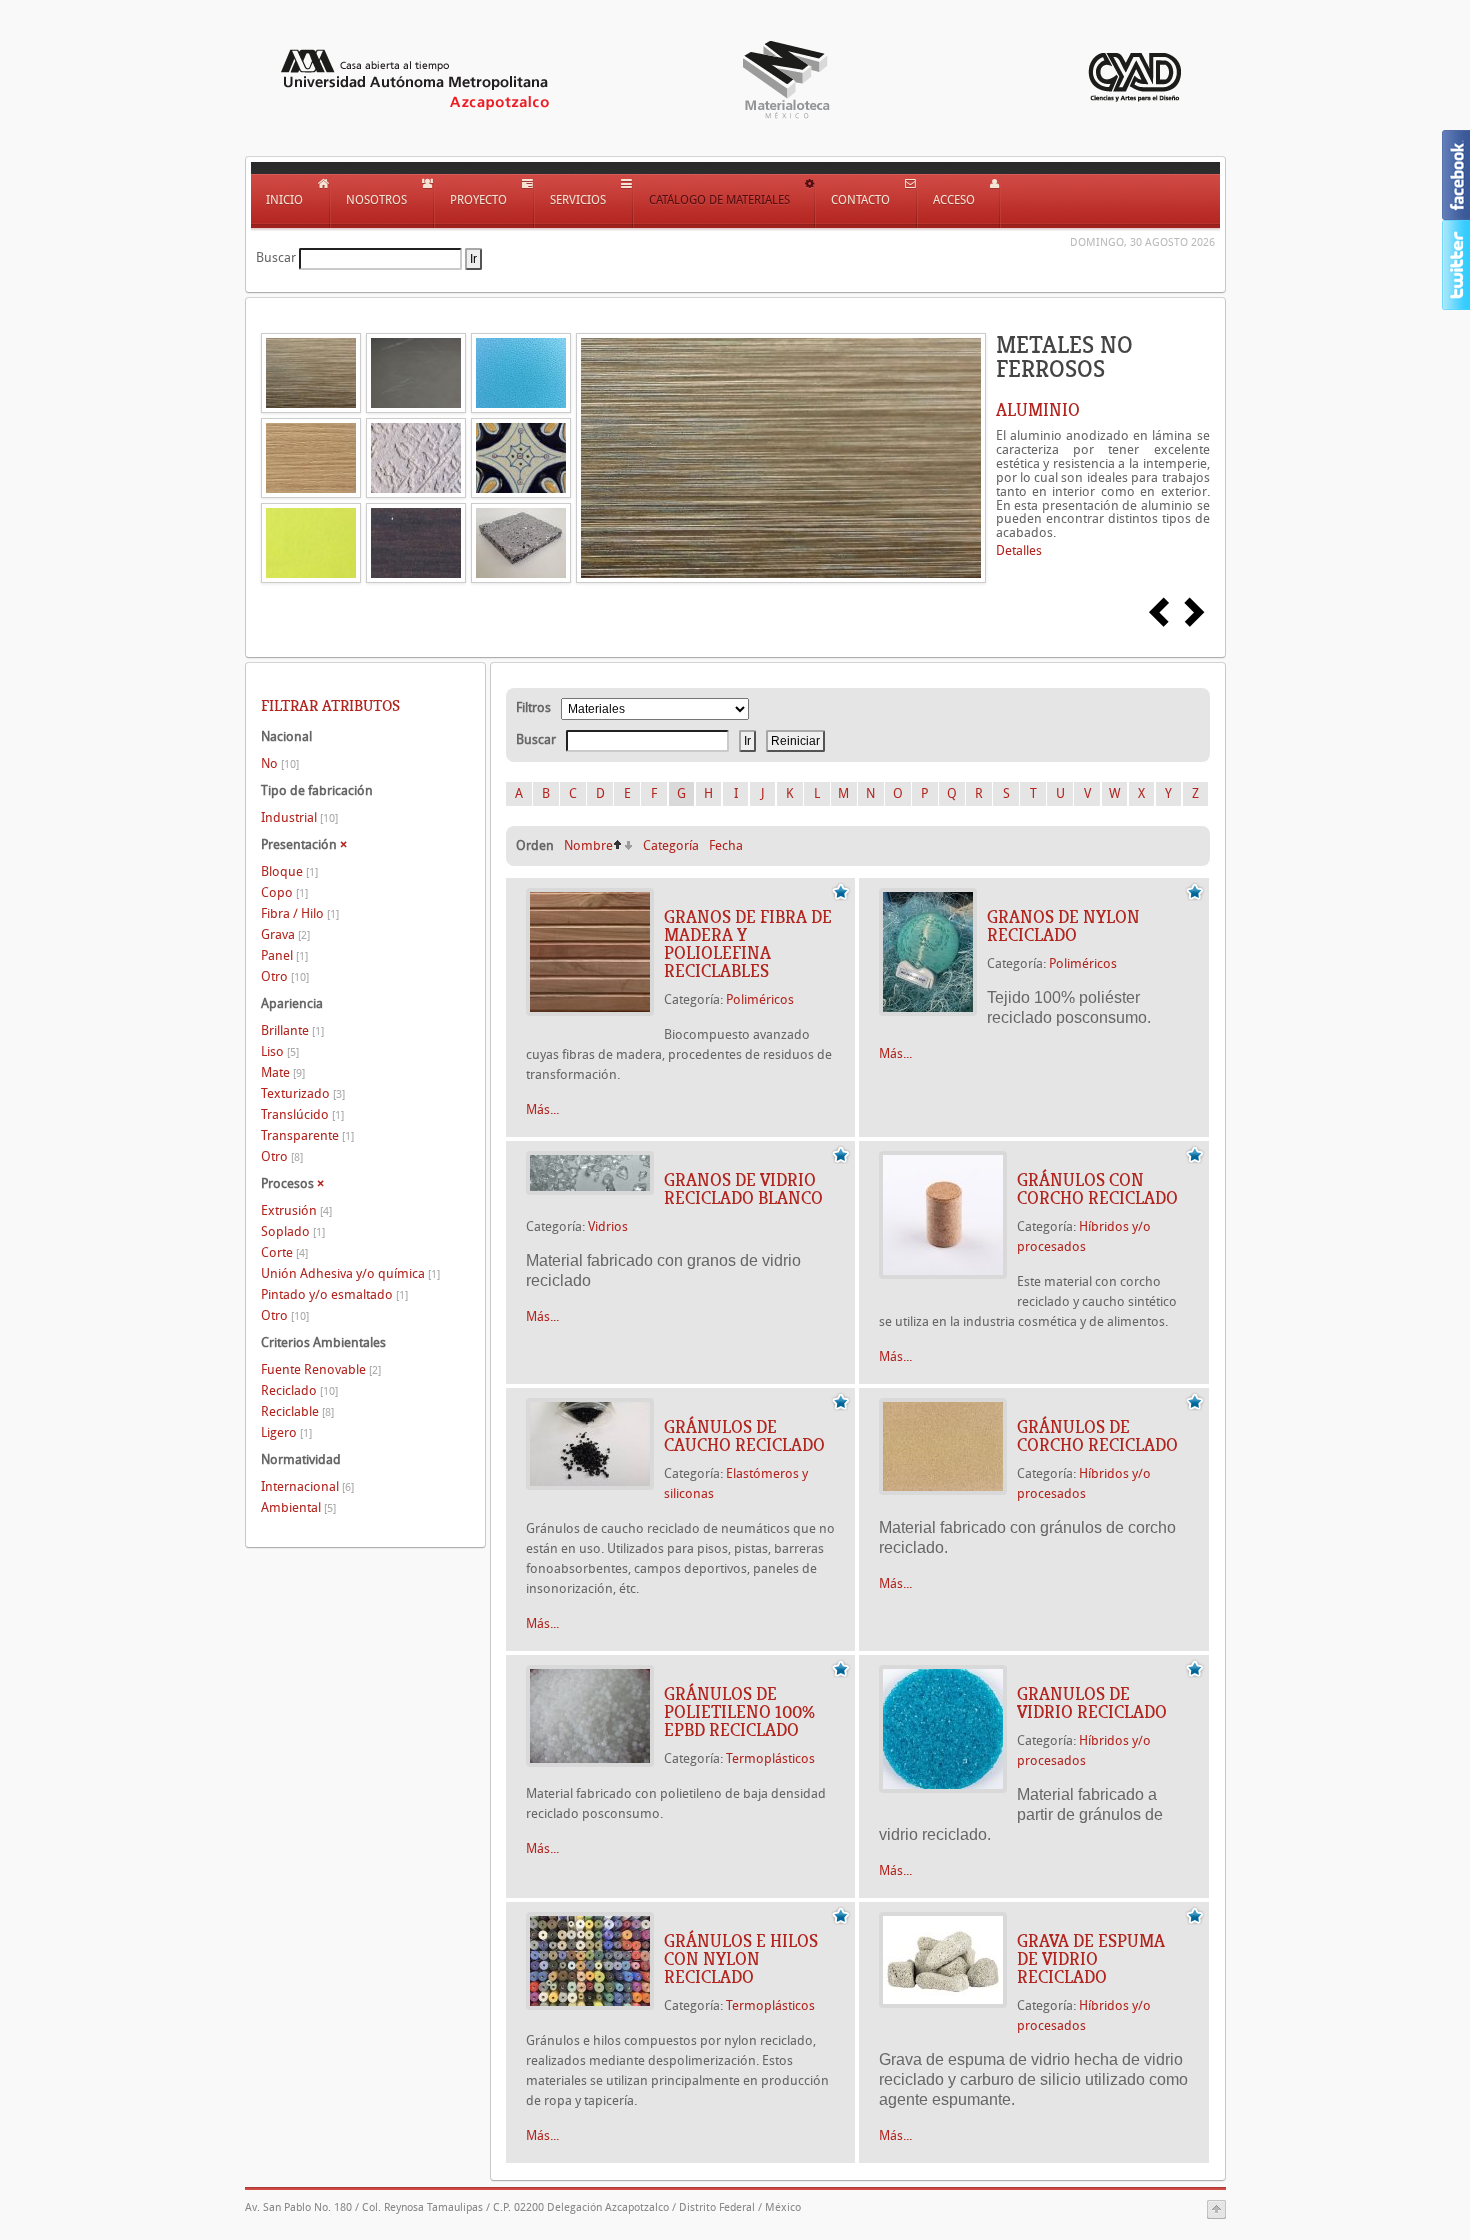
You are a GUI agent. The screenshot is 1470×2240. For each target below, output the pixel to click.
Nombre (588, 845)
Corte (284, 1252)
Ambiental (298, 1507)
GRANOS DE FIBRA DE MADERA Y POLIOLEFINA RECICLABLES (748, 944)
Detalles (1019, 550)
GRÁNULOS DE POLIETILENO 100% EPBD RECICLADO (739, 1712)
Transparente (307, 1135)
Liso (280, 1051)
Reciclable (297, 1411)
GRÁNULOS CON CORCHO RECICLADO (1097, 1189)
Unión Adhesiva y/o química (350, 1273)
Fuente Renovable (321, 1369)
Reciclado (299, 1390)
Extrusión (296, 1210)
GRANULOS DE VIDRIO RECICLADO (1092, 1703)
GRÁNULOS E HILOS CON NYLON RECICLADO (741, 1959)
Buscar (276, 257)
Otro (285, 976)
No (280, 763)
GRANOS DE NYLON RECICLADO (1063, 926)
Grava (285, 934)
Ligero (286, 1432)
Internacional (307, 1486)
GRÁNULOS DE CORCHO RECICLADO (1097, 1436)
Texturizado (303, 1093)
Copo (284, 892)
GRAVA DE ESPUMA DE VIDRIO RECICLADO (1091, 1959)
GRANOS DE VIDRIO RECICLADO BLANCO (743, 1189)
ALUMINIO (1038, 410)
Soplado (293, 1231)
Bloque (289, 871)
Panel (284, 955)
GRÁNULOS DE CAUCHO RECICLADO (744, 1436)
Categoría (671, 845)
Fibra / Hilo (300, 913)
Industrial (299, 817)
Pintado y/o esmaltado (334, 1294)
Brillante (292, 1030)
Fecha (726, 845)
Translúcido (302, 1114)
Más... (542, 1109)
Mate (283, 1072)
